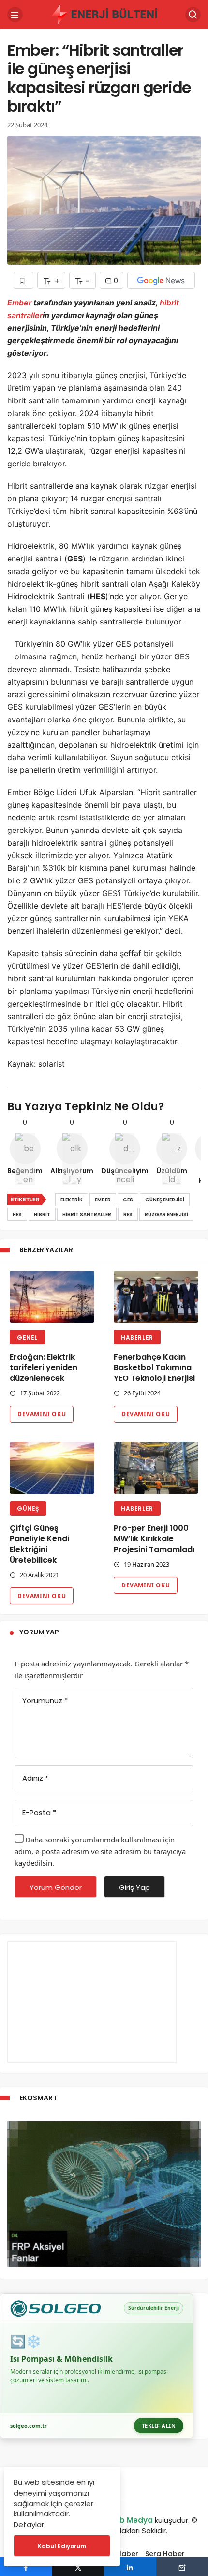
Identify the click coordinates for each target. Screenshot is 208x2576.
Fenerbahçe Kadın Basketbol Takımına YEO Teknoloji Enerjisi (154, 1368)
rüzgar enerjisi (166, 1214)
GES (128, 1200)
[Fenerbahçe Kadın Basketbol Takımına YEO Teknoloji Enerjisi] (156, 1297)
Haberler (137, 1337)
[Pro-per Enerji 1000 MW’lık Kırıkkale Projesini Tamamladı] (156, 1468)
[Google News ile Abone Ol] (161, 280)
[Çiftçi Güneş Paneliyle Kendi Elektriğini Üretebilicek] (52, 1468)
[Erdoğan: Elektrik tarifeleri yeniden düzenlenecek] (52, 1297)
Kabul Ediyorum (62, 2546)
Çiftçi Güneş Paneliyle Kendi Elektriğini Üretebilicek (39, 1544)
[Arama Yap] (193, 15)
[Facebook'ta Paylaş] (26, 2566)
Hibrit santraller (87, 1214)
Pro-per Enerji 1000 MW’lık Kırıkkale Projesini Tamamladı (154, 1539)
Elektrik (72, 1200)
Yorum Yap (39, 1632)
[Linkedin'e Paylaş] (130, 2566)
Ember (20, 303)
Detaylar (29, 2524)
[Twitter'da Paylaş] (78, 2566)
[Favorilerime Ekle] (23, 280)
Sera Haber (165, 2554)
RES (128, 1214)
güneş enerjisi (165, 1200)
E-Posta (39, 1813)
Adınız (35, 1778)
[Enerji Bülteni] (104, 14)
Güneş (28, 1509)
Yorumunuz (45, 1701)
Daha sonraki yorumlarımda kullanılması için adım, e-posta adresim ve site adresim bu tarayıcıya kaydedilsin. (100, 1851)
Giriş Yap (134, 1887)
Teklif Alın (159, 2425)
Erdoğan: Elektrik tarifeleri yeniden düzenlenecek (44, 1368)
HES (17, 1214)
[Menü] (15, 15)
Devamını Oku (42, 1414)
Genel (27, 1337)
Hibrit (42, 1214)
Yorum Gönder (56, 1887)
